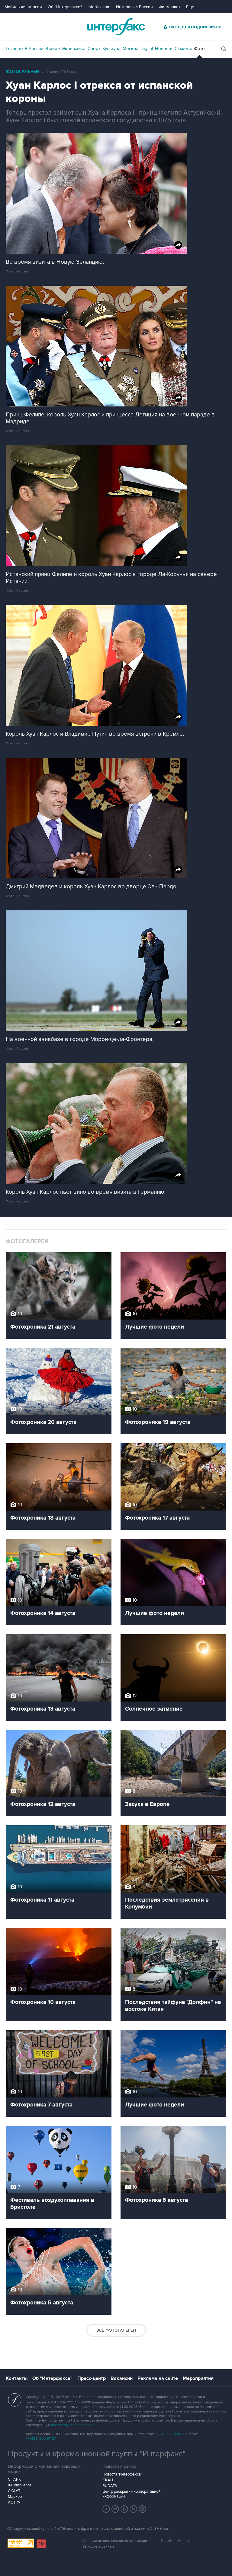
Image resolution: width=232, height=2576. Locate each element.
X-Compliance (20, 2485)
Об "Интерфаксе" (65, 7)
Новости (164, 49)
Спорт (94, 49)
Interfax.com (99, 7)
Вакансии (122, 2378)
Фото (199, 49)
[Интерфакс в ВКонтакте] (124, 2509)
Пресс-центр (92, 2378)
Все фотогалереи (116, 2330)
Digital (147, 49)
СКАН (108, 2480)
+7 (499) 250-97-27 (41, 2439)
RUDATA (110, 2486)
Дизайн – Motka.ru (176, 2541)
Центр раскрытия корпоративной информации (131, 2494)
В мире (53, 49)
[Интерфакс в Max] (143, 2509)
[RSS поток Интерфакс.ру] (134, 2509)
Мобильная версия (23, 7)
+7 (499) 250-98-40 (171, 2434)
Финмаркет (169, 7)
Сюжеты (183, 49)
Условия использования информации (115, 2541)
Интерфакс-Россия (134, 7)
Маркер (15, 2497)
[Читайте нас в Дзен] (106, 2509)
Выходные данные (98, 2547)
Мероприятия (198, 2378)
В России (34, 49)
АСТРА (14, 2502)
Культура (111, 49)
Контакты (17, 2378)
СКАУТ (14, 2491)
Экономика (74, 49)
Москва (130, 49)
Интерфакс (116, 27)
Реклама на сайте (158, 2378)
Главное (14, 49)
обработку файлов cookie (73, 2425)
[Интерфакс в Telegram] (115, 2509)
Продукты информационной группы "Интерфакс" (97, 2454)
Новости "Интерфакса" (122, 2474)
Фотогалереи (23, 72)
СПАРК (14, 2479)
